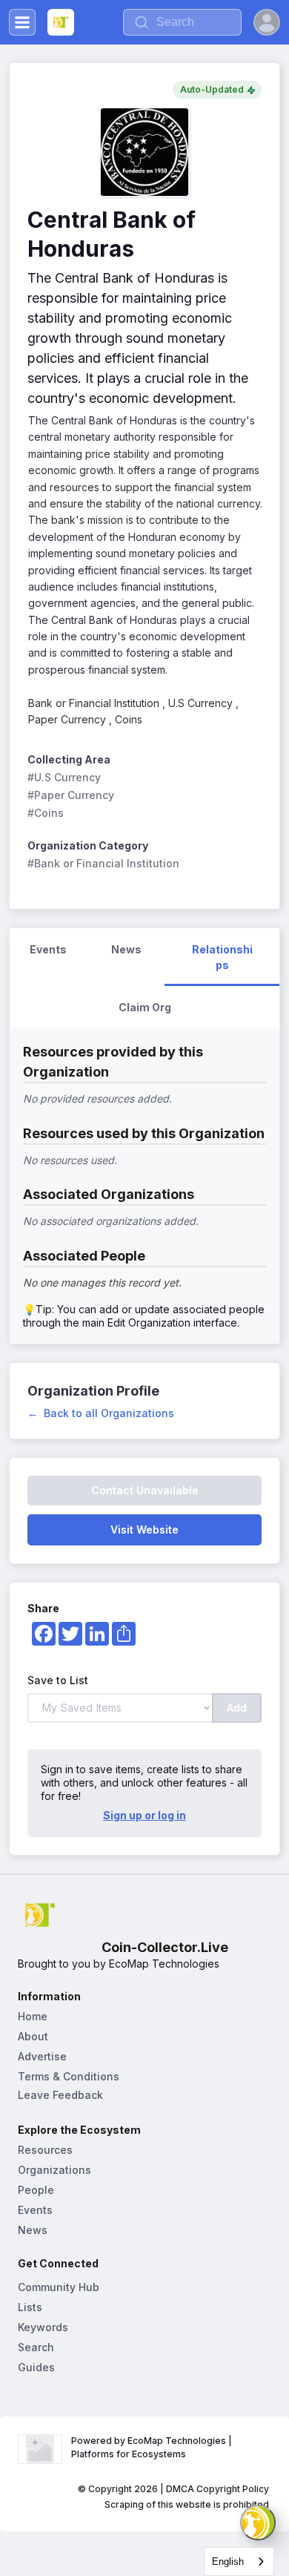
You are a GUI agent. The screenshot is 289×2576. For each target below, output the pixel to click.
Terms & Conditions (69, 2076)
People (36, 2190)
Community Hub (59, 2287)
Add (237, 1708)
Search (36, 2347)
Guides (36, 2367)
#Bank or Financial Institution (103, 863)
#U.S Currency (64, 777)
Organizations (54, 2170)
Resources (45, 2150)
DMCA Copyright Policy (217, 2489)
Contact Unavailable (145, 1490)
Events (35, 2210)
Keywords (43, 2327)
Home (33, 2016)
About (33, 2036)
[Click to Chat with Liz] (258, 2523)
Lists (30, 2307)
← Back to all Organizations (101, 1413)
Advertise (42, 2056)
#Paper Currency (71, 795)
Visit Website (144, 1529)
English (228, 2562)
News (33, 2230)
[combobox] (239, 2562)
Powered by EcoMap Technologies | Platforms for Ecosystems (153, 2447)
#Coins (46, 813)
